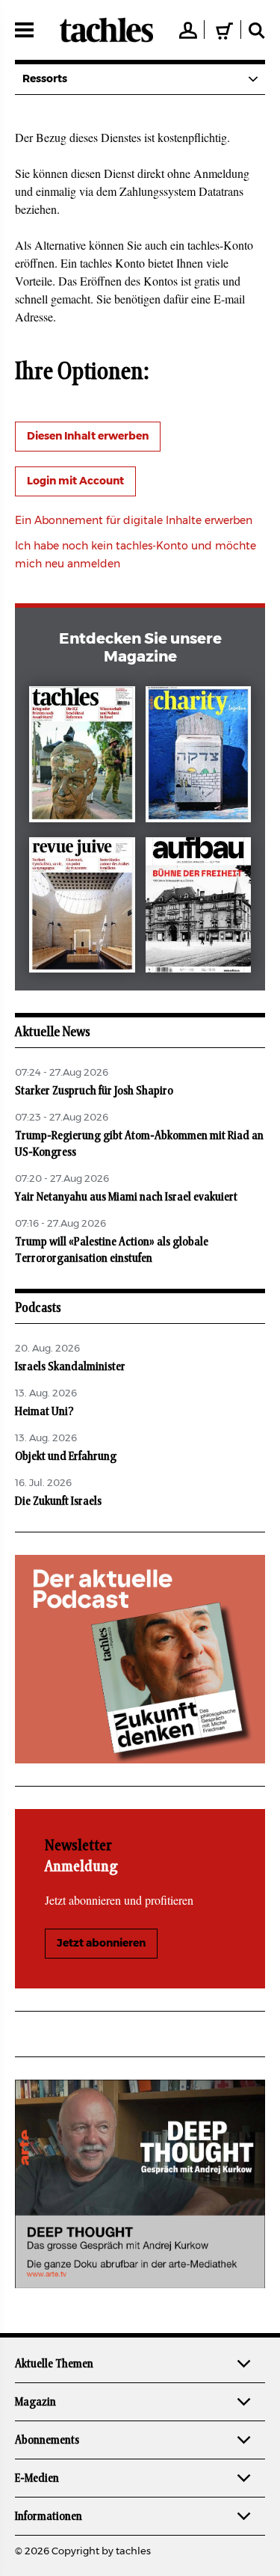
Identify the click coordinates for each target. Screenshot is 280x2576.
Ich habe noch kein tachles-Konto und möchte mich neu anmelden (136, 555)
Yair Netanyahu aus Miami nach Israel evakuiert (126, 1197)
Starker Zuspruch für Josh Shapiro (94, 1091)
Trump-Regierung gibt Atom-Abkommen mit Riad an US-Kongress (139, 1144)
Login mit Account (75, 481)
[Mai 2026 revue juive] (82, 908)
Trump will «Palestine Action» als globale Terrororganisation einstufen (112, 1250)
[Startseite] (106, 30)
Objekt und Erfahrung (66, 1456)
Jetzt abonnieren (101, 1944)
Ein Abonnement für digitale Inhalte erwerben (134, 521)
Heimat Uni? (44, 1411)
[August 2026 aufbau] (199, 908)
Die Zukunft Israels (58, 1501)
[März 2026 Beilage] (199, 757)
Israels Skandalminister (70, 1366)
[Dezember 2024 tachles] (82, 757)
